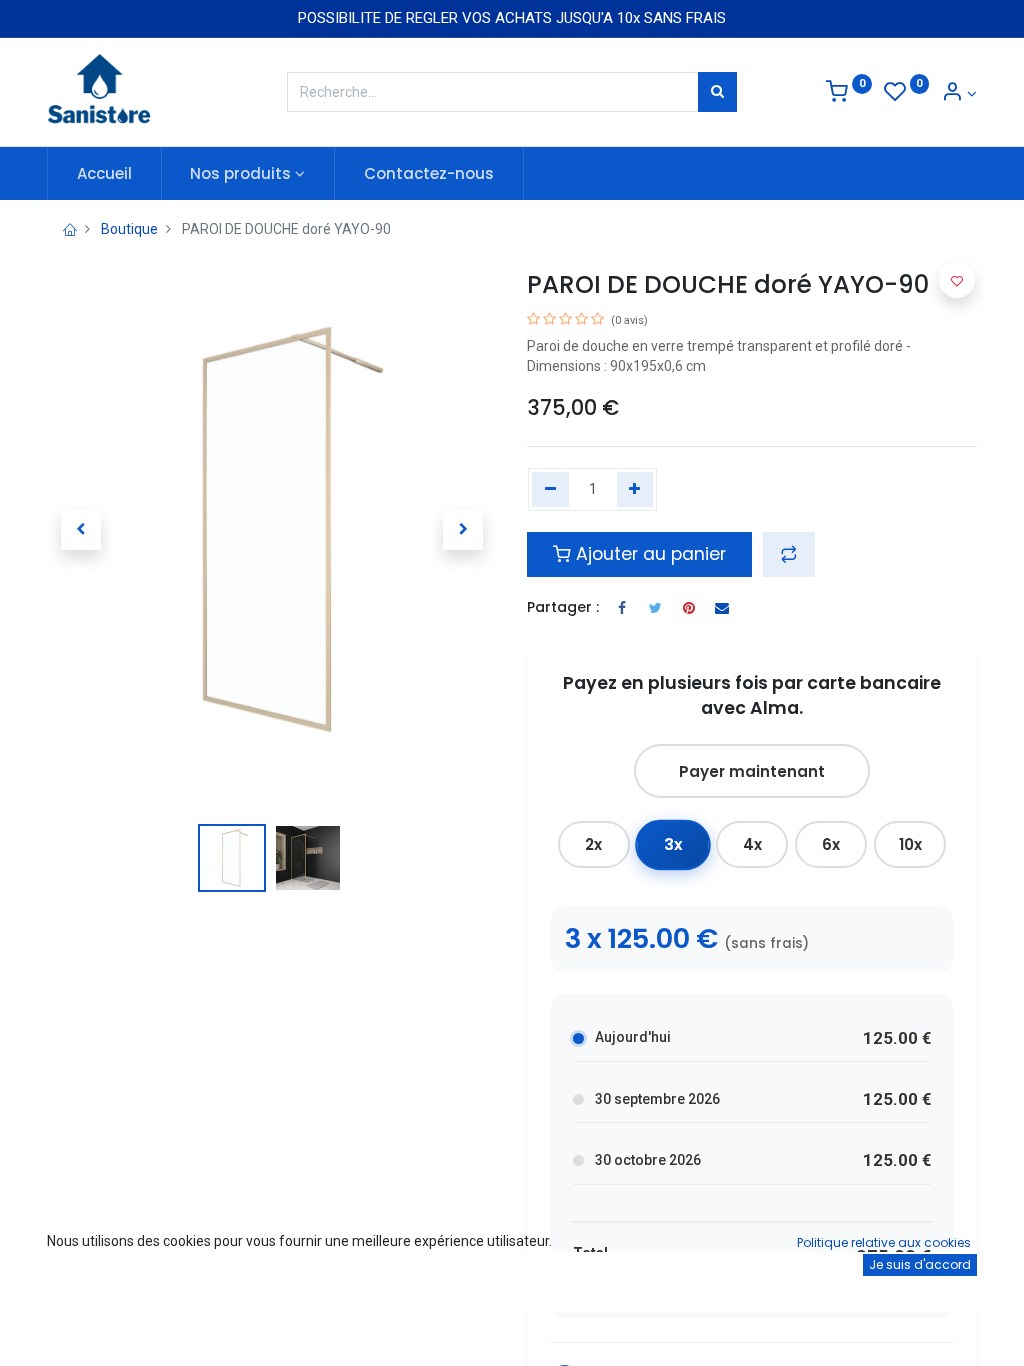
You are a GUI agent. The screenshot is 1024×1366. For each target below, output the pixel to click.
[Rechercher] (717, 92)
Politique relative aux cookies (884, 1242)
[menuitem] (104, 173)
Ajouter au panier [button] (648, 554)
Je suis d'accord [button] (920, 1264)
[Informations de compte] (959, 94)
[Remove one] (550, 490)
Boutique (129, 229)
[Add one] (635, 490)
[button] (81, 530)
